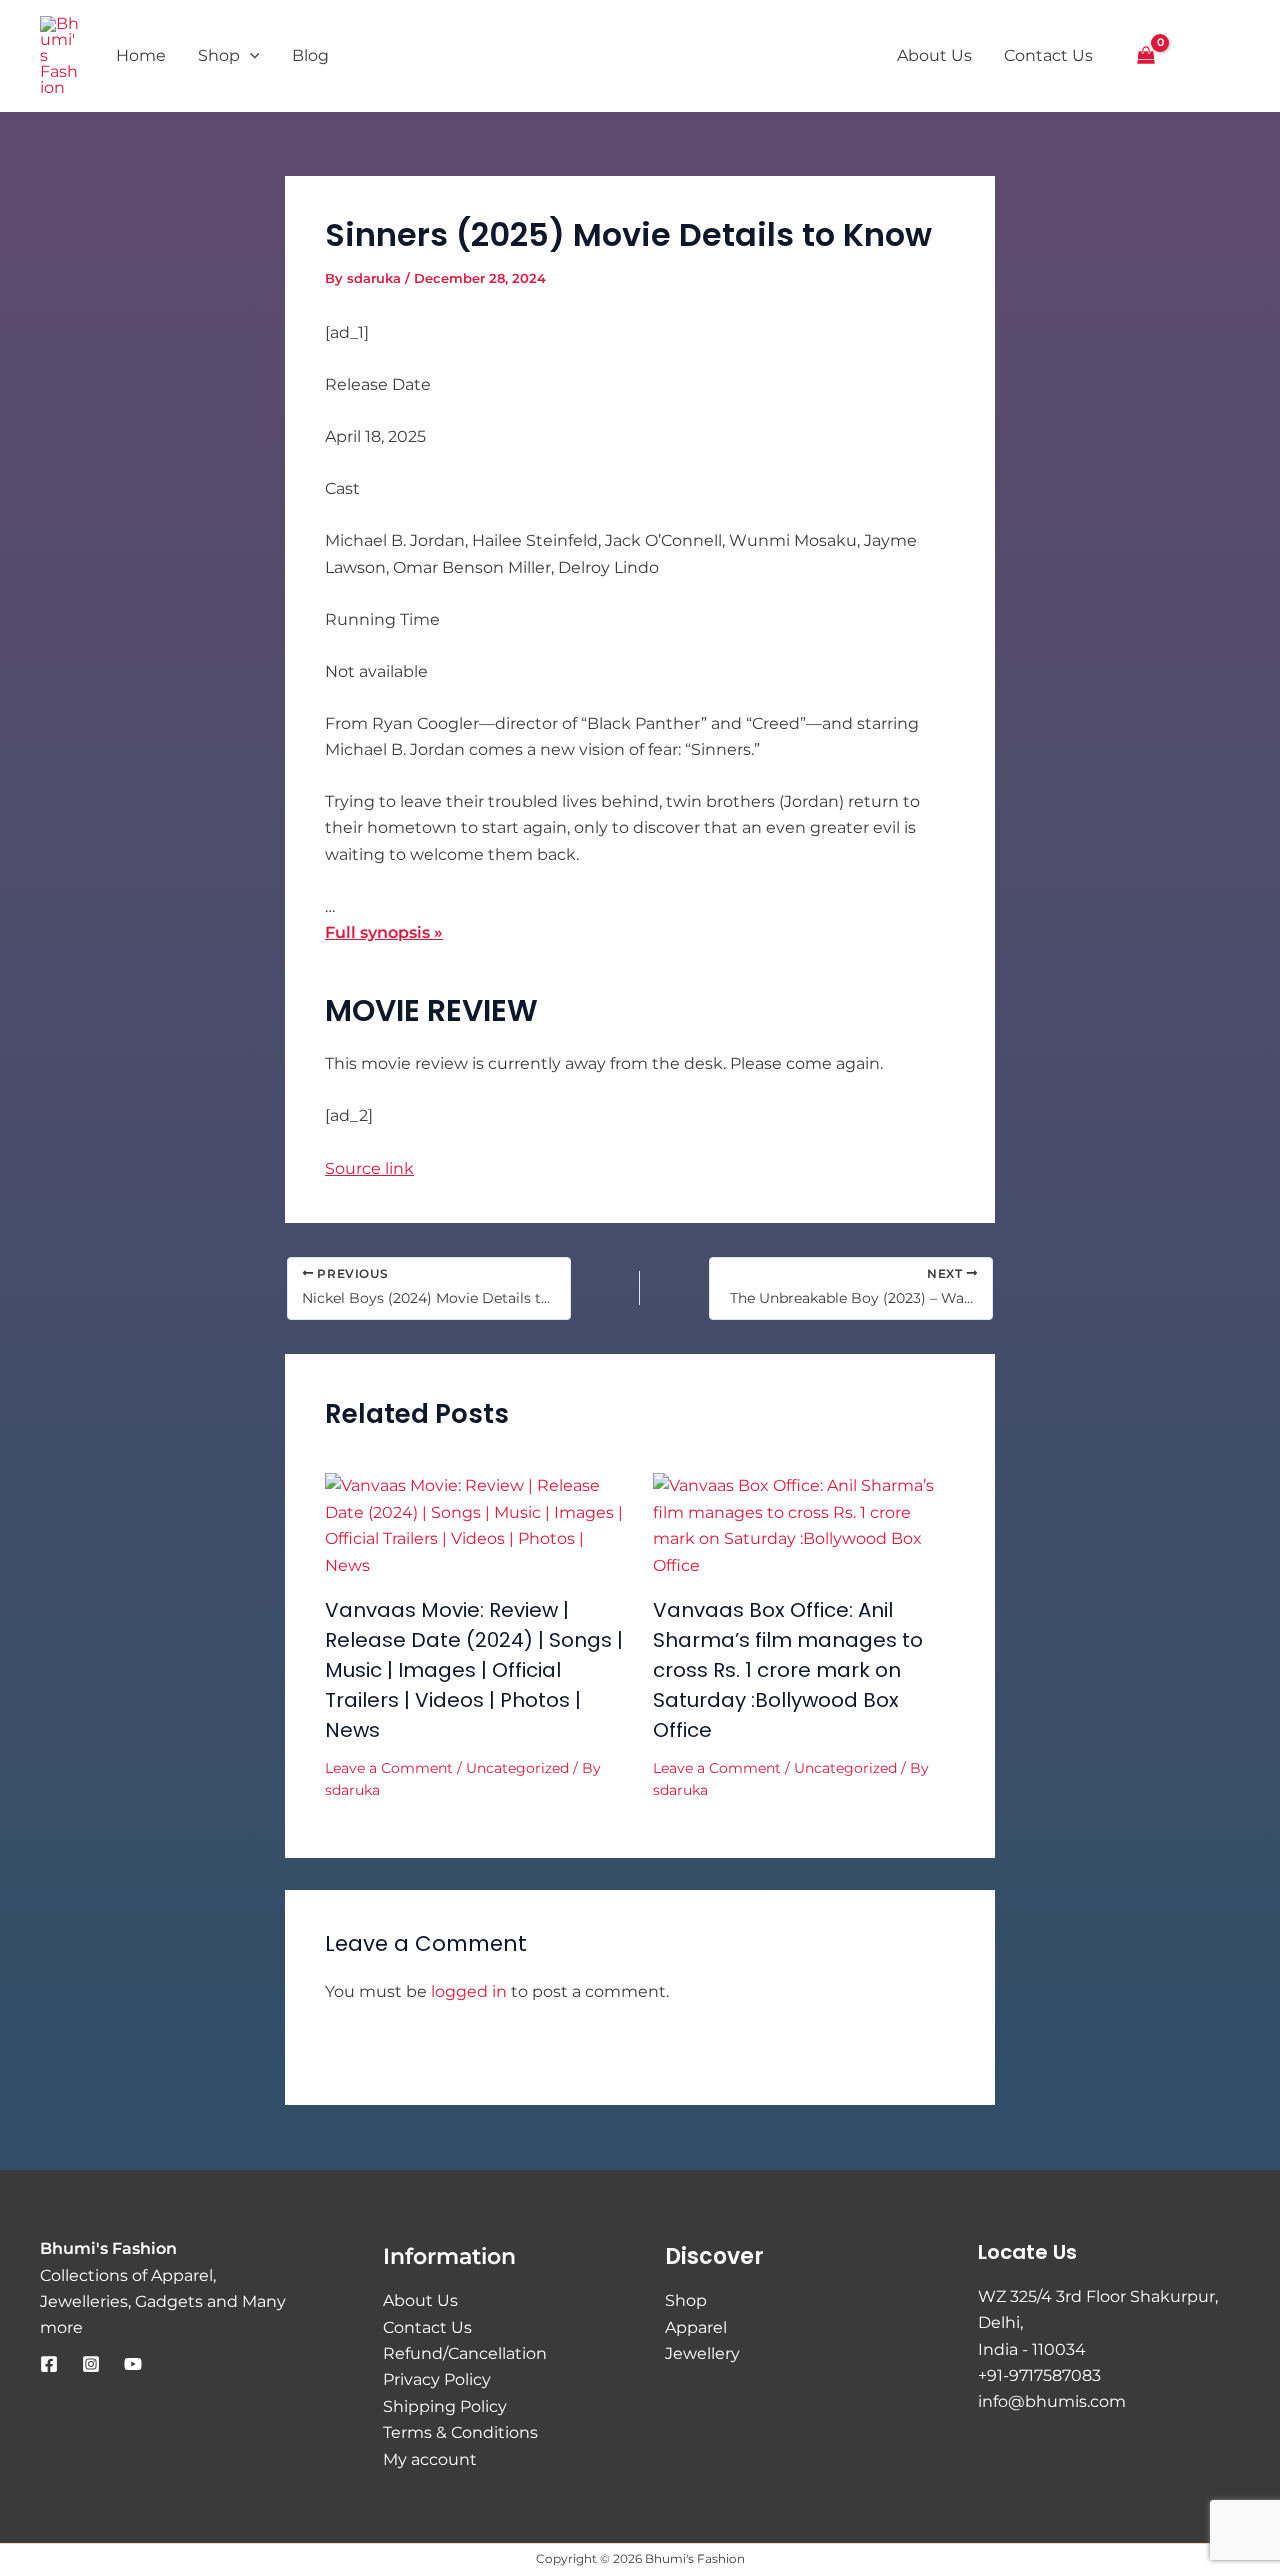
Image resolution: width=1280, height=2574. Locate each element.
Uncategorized (517, 1768)
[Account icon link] (1193, 56)
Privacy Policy (437, 2379)
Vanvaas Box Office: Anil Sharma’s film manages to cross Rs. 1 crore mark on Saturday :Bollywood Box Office (788, 1670)
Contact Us (427, 2327)
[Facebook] (49, 2364)
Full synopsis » (384, 932)
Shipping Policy (445, 2406)
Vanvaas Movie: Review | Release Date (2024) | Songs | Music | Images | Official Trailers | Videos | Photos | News (474, 1670)
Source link (369, 1168)
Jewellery (702, 2353)
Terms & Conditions (460, 2432)
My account (430, 2459)
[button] (1231, 58)
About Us (420, 2300)
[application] (250, 56)
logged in (469, 1991)
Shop (686, 2300)
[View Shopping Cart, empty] (1146, 56)
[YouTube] (133, 2364)
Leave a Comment (389, 1768)
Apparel (696, 2327)
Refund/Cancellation (465, 2353)
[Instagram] (91, 2364)
